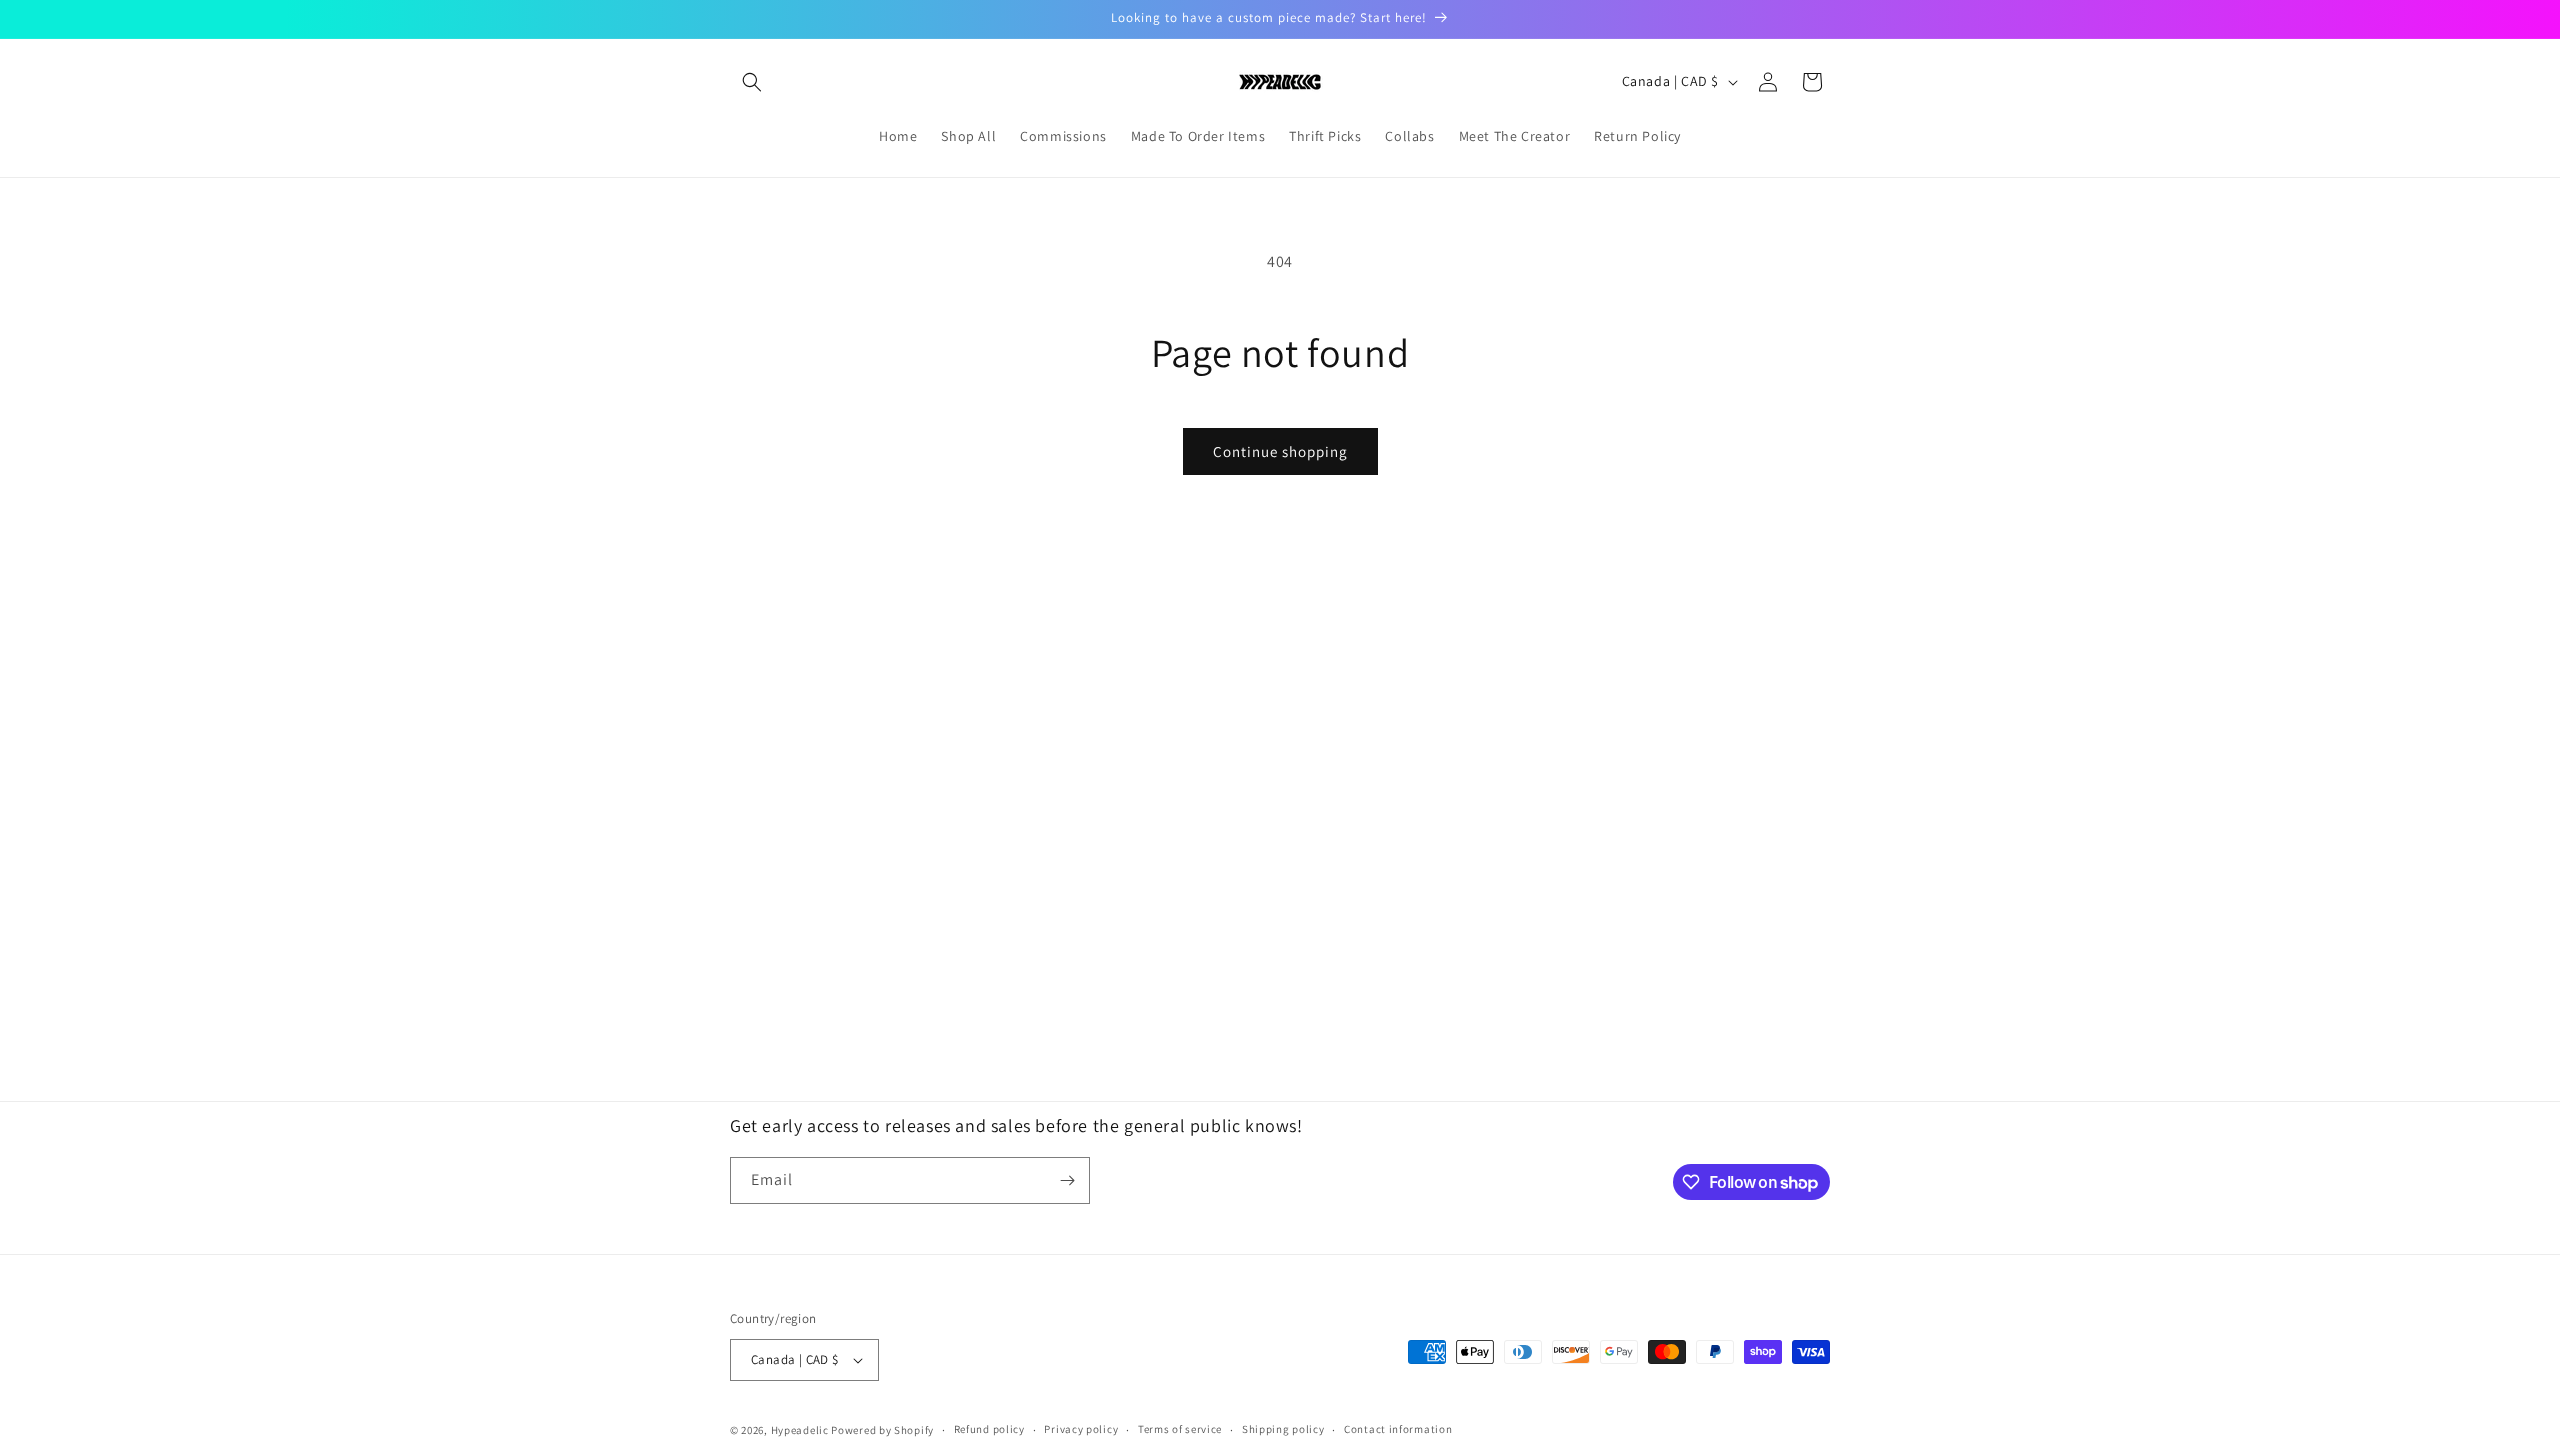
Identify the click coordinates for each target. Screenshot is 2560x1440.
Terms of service (1180, 1429)
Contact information (1398, 1429)
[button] (752, 82)
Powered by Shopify (882, 1430)
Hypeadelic (800, 1430)
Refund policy (989, 1429)
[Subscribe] (1067, 1180)
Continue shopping (1280, 451)
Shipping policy (1283, 1429)
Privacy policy (1081, 1429)
